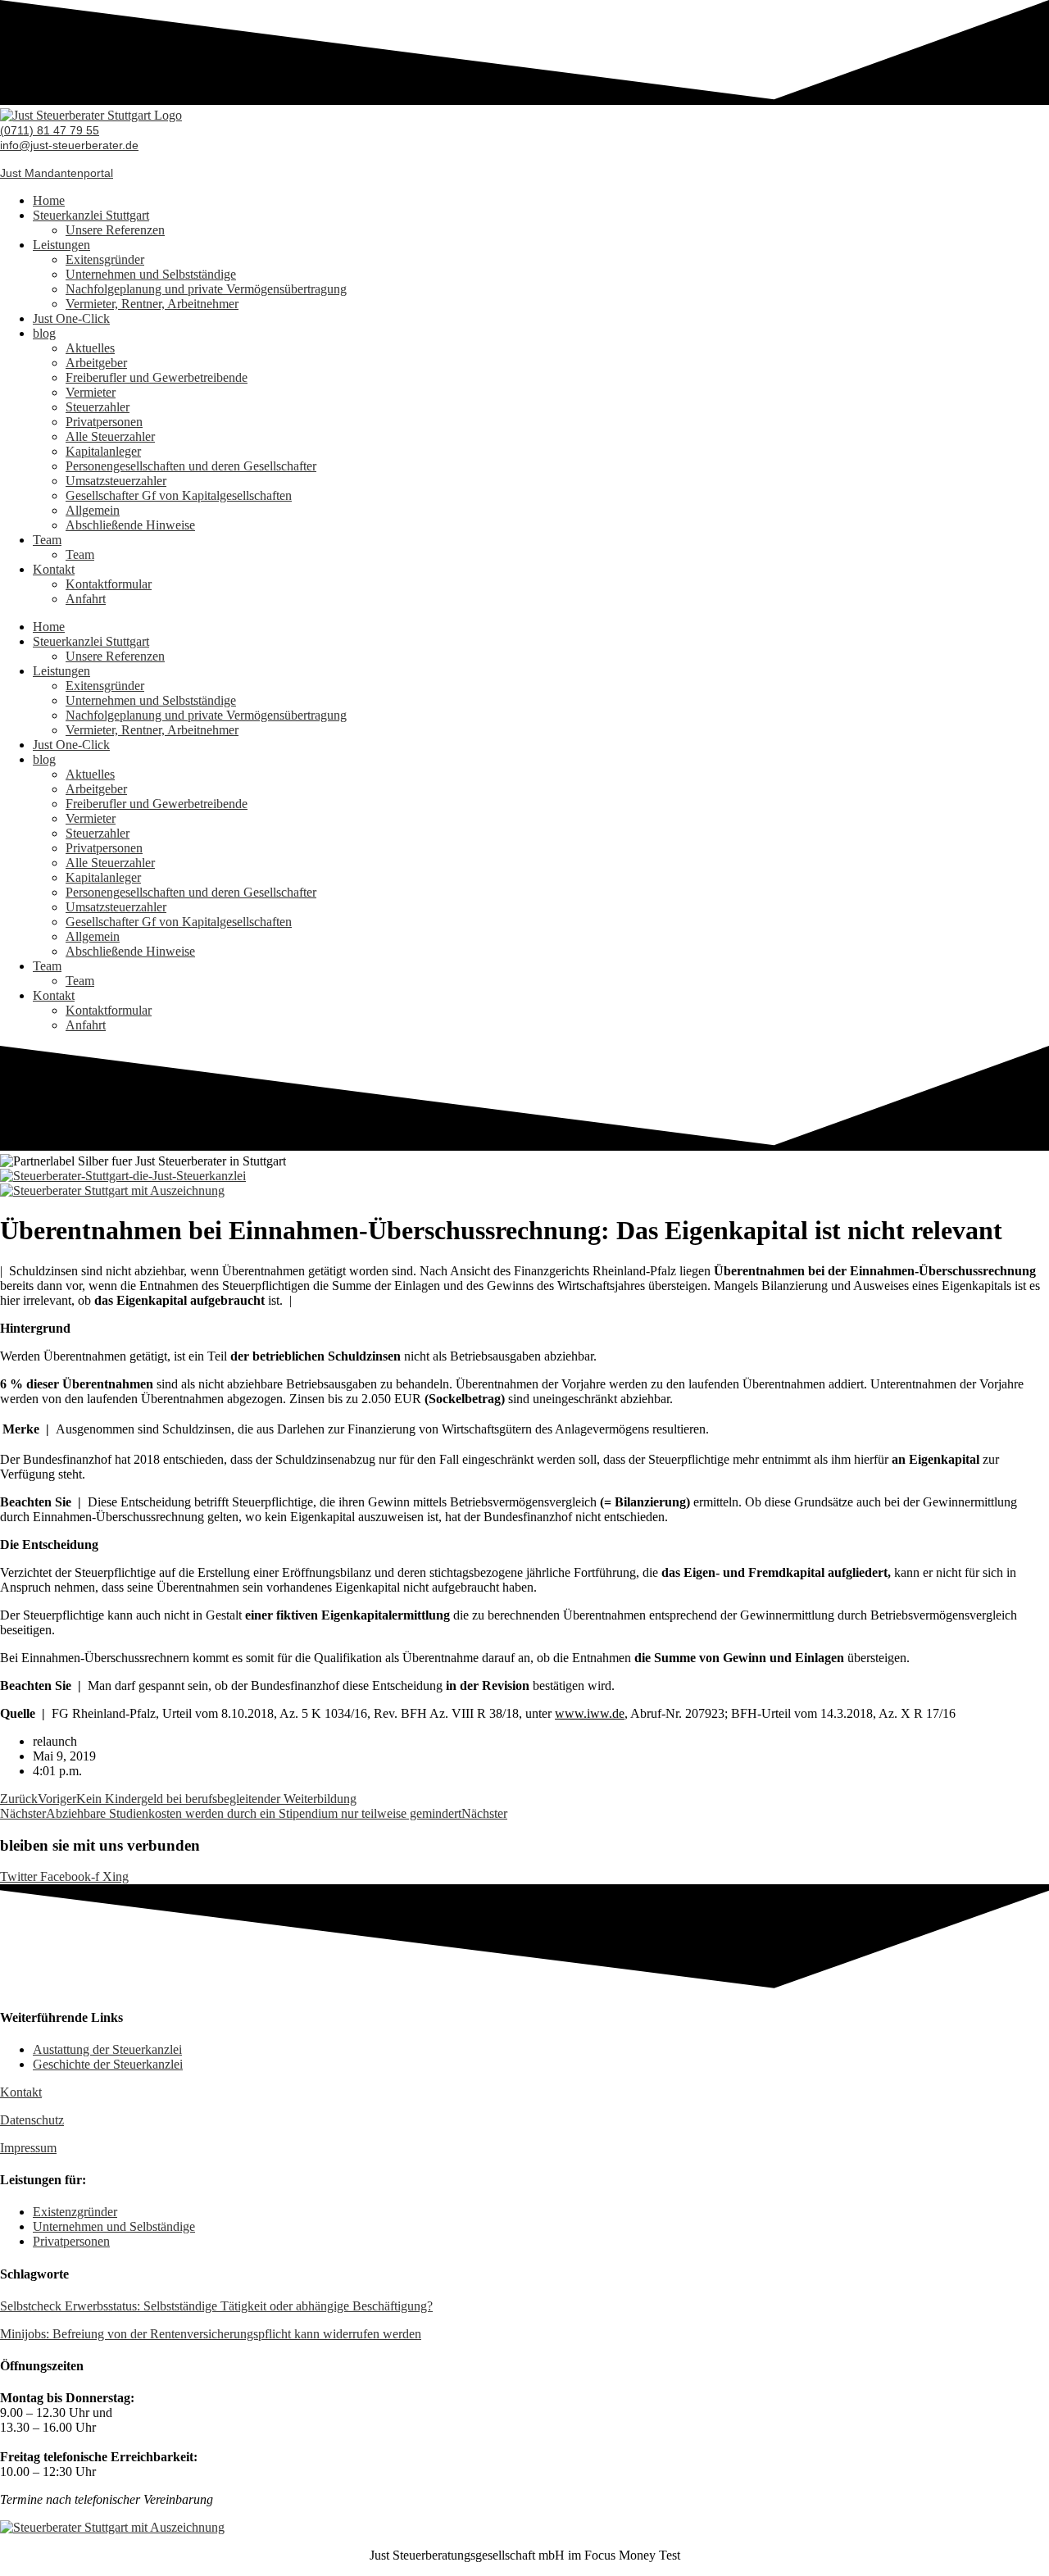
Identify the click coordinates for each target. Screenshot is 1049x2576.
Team (47, 540)
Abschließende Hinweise (130, 525)
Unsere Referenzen (115, 230)
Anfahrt (86, 599)
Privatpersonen (104, 422)
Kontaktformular (109, 584)
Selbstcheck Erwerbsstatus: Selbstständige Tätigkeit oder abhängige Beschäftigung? (216, 2306)
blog (44, 333)
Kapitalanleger (103, 451)
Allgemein (93, 510)
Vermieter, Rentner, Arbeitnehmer (152, 304)
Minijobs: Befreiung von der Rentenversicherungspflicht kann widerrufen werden (211, 2334)
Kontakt (54, 569)
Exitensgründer (105, 259)
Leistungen (61, 245)
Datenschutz (32, 2120)
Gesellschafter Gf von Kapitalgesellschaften (179, 495)
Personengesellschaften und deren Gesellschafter (191, 466)
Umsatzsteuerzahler (116, 481)
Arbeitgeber (96, 363)
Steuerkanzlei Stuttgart (91, 215)
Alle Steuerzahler (110, 436)
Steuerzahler (98, 407)
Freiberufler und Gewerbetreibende (157, 377)
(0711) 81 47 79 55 (50, 130)
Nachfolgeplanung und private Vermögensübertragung (206, 289)
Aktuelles (90, 348)
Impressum (28, 2148)
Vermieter (91, 392)
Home (49, 200)
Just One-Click (71, 318)
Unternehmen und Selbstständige (151, 274)
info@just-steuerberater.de (69, 145)
